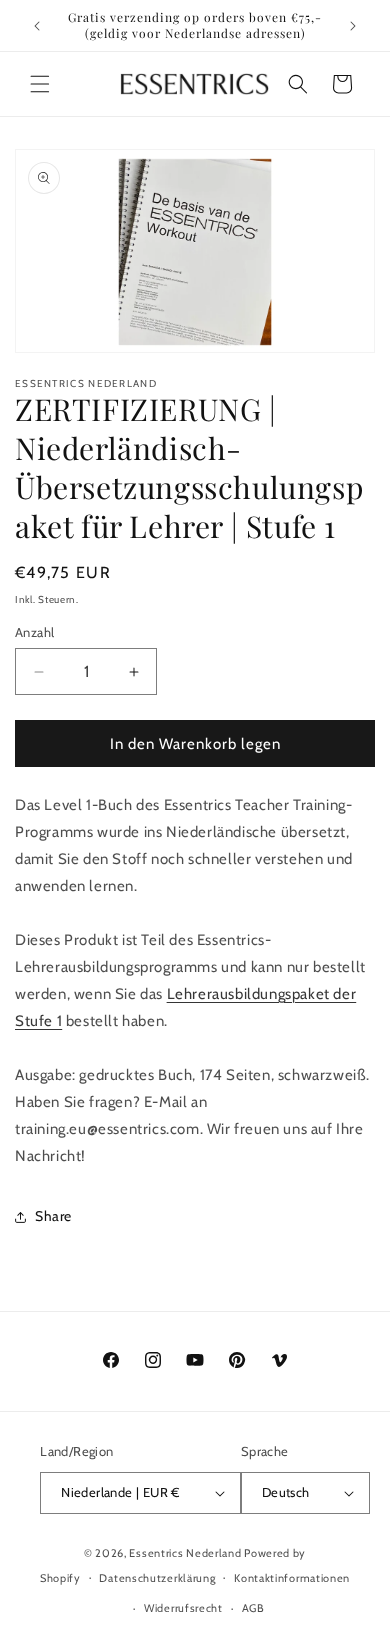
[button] (40, 84)
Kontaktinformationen (292, 1578)
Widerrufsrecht (183, 1608)
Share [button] (53, 1216)
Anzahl (34, 632)
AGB (253, 1608)
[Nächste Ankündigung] (353, 26)
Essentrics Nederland (186, 1553)
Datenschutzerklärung (157, 1578)
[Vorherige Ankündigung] (37, 26)
